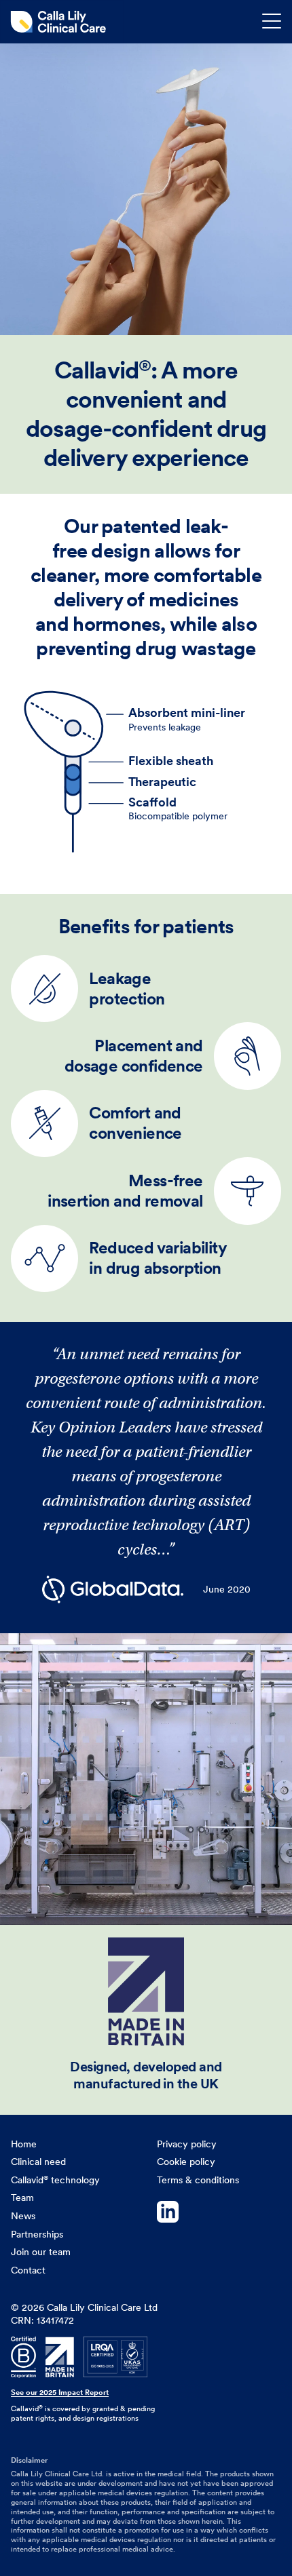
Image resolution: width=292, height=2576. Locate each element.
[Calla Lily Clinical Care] (62, 22)
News (23, 2216)
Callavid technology (55, 2180)
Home (24, 2144)
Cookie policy (186, 2162)
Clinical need (38, 2162)
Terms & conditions (198, 2180)
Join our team (41, 2252)
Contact (28, 2270)
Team (22, 2198)
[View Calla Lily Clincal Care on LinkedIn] (219, 2214)
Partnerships (37, 2234)
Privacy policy (187, 2144)
